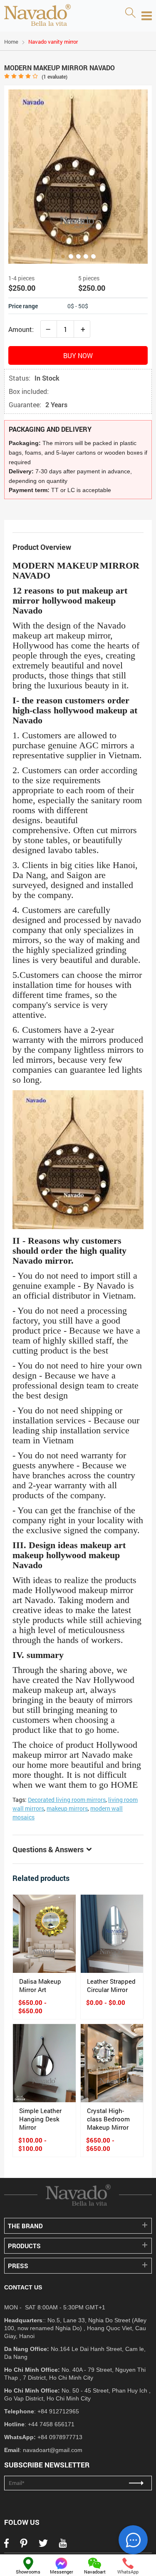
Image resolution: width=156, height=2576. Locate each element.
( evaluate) (54, 77)
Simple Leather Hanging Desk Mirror (40, 2119)
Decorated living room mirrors (67, 1800)
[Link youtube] (63, 2546)
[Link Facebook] (6, 2546)
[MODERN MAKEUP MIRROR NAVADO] (78, 177)
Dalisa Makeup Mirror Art (40, 1985)
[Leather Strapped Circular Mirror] (112, 1934)
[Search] (130, 13)
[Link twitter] (43, 2546)
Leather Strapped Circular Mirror (111, 1985)
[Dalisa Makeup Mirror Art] (44, 1934)
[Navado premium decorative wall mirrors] (37, 16)
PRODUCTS (24, 2246)
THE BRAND (25, 2226)
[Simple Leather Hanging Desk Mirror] (44, 2063)
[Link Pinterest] (24, 2546)
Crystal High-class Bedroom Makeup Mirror (108, 2119)
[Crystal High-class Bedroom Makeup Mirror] (112, 2063)
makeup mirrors (67, 1808)
